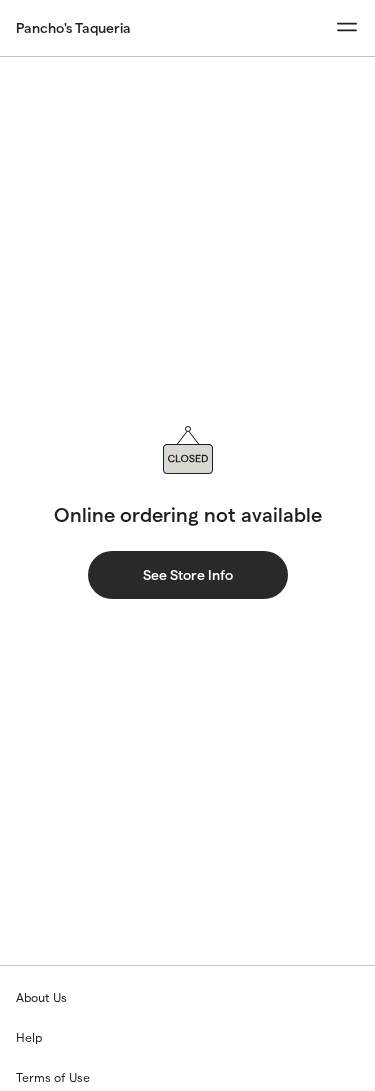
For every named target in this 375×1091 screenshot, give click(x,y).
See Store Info (188, 575)
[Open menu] (347, 27)
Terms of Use (53, 1077)
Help (29, 1037)
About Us (41, 997)
